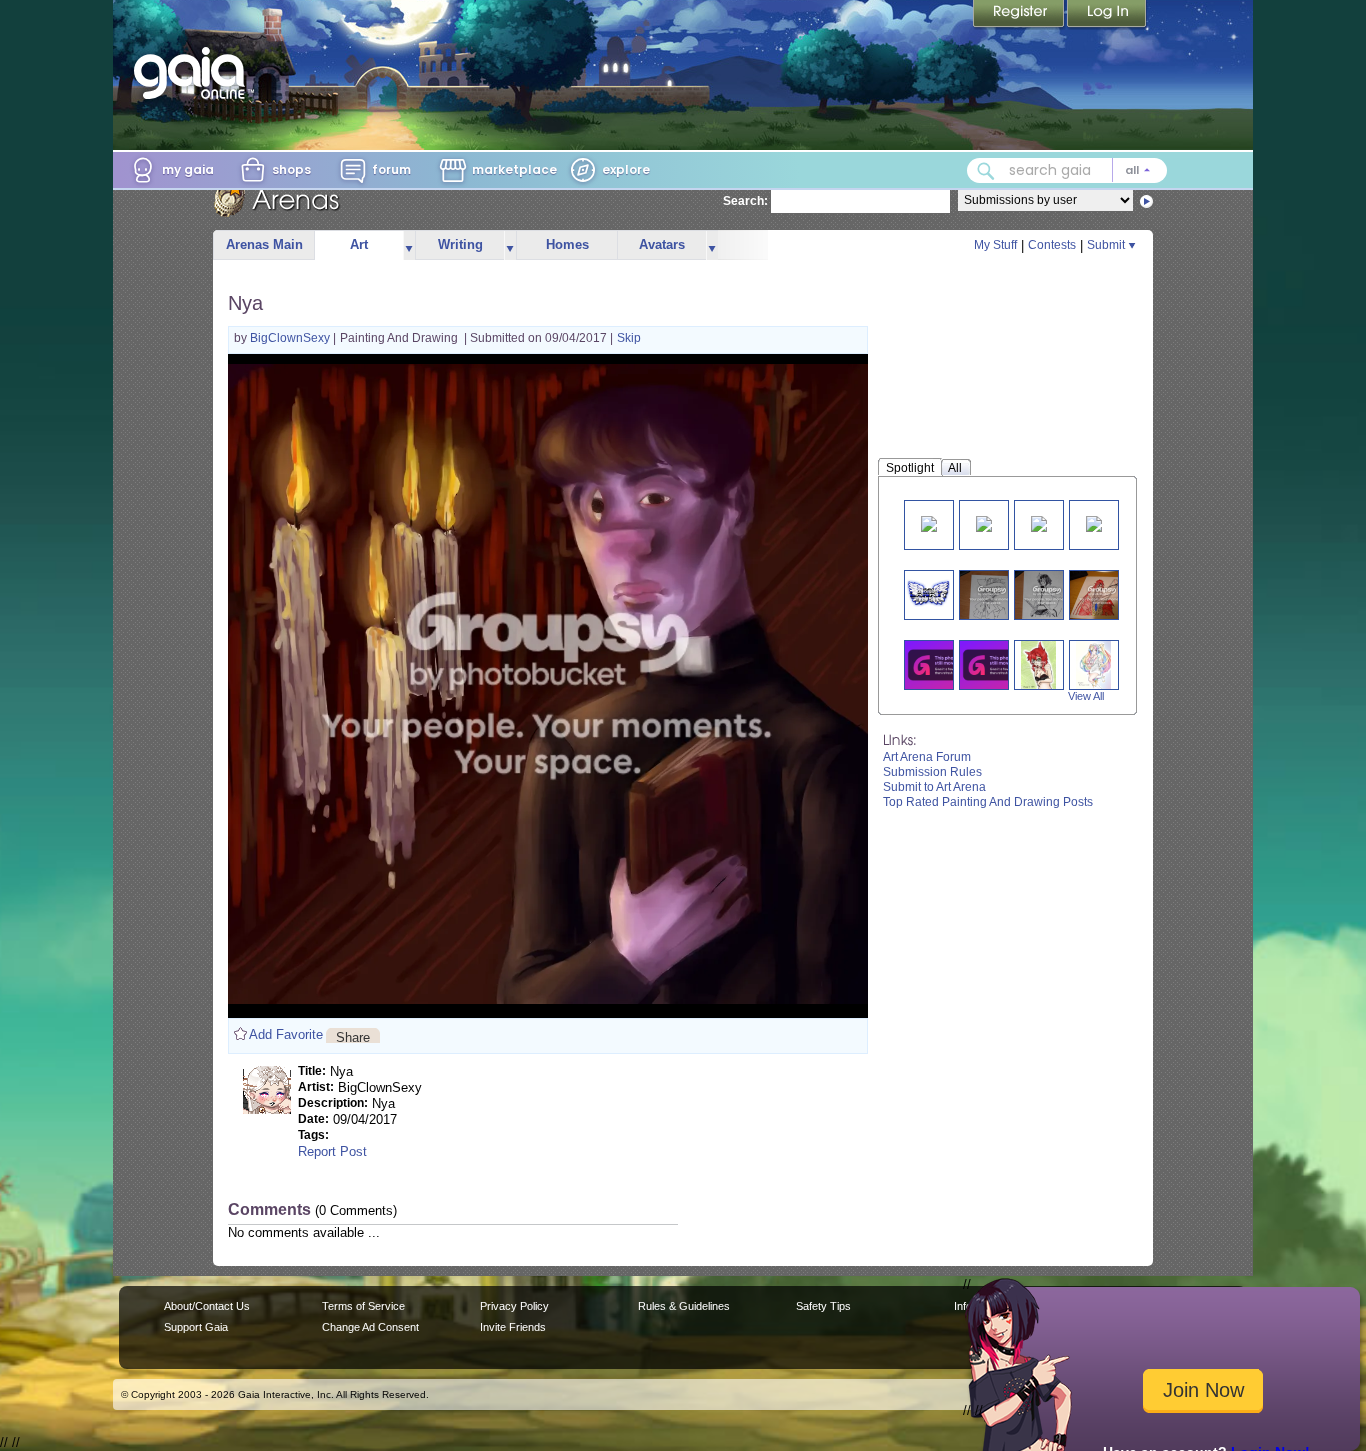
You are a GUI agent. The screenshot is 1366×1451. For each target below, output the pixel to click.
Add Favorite (286, 1034)
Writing (460, 244)
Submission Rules (932, 772)
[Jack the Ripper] (1102, 594)
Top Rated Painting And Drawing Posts (988, 802)
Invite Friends (513, 1327)
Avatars (662, 244)
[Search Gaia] (986, 171)
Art (359, 244)
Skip (629, 338)
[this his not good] (929, 594)
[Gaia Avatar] (1094, 522)
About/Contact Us (207, 1306)
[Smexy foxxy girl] (1038, 664)
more (409, 245)
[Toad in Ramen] (941, 664)
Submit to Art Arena (934, 787)
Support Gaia (196, 1327)
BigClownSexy (291, 338)
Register (1020, 15)
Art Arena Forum (927, 757)
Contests (1052, 245)
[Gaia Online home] (194, 73)
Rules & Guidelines (684, 1306)
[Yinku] (984, 522)
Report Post (332, 1151)
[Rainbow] (1093, 664)
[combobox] (1067, 170)
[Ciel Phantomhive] (992, 594)
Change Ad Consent (370, 1327)
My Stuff (995, 245)
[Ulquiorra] (1047, 594)
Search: (745, 201)
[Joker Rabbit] (1039, 522)
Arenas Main (264, 244)
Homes (567, 244)
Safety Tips (823, 1306)
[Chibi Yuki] (929, 522)
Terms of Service (363, 1306)
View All (1086, 696)
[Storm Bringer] (996, 664)
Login (1107, 15)
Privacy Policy (514, 1306)
